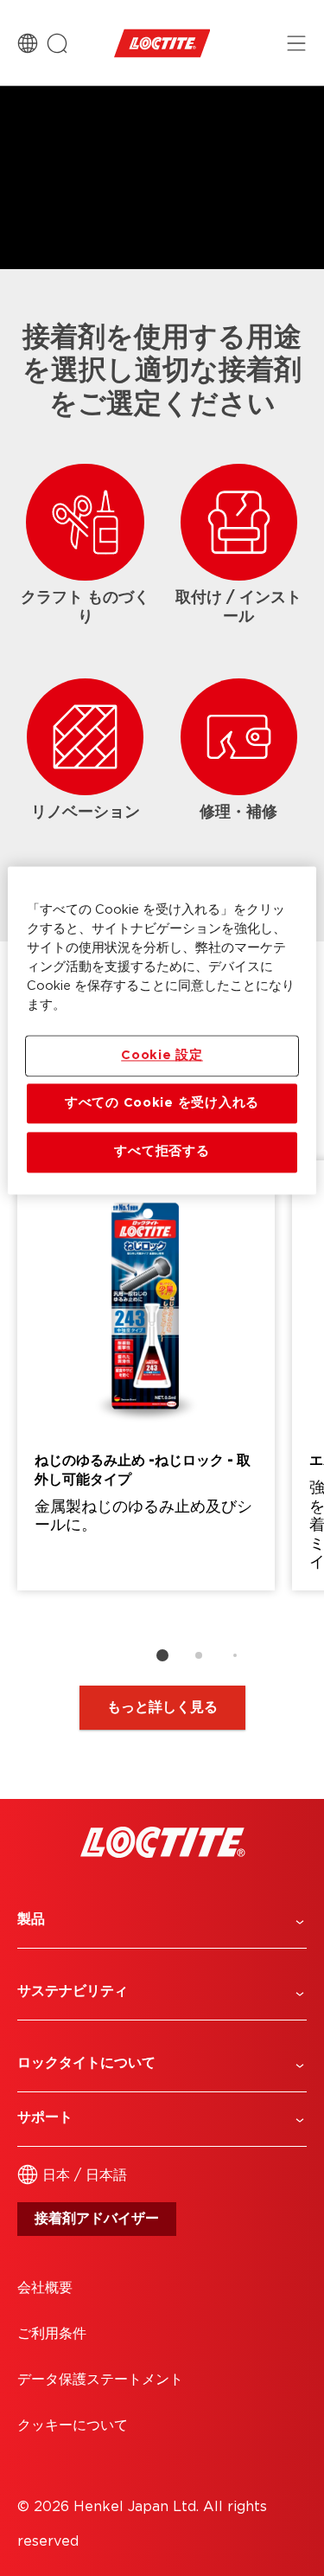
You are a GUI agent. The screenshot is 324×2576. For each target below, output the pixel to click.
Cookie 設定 (162, 1055)
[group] (162, 1419)
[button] (162, 1920)
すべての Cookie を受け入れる (162, 1103)
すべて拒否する (162, 1152)
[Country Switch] (28, 43)
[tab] (162, 1655)
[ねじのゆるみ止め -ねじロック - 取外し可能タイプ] (146, 1375)
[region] (162, 1030)
